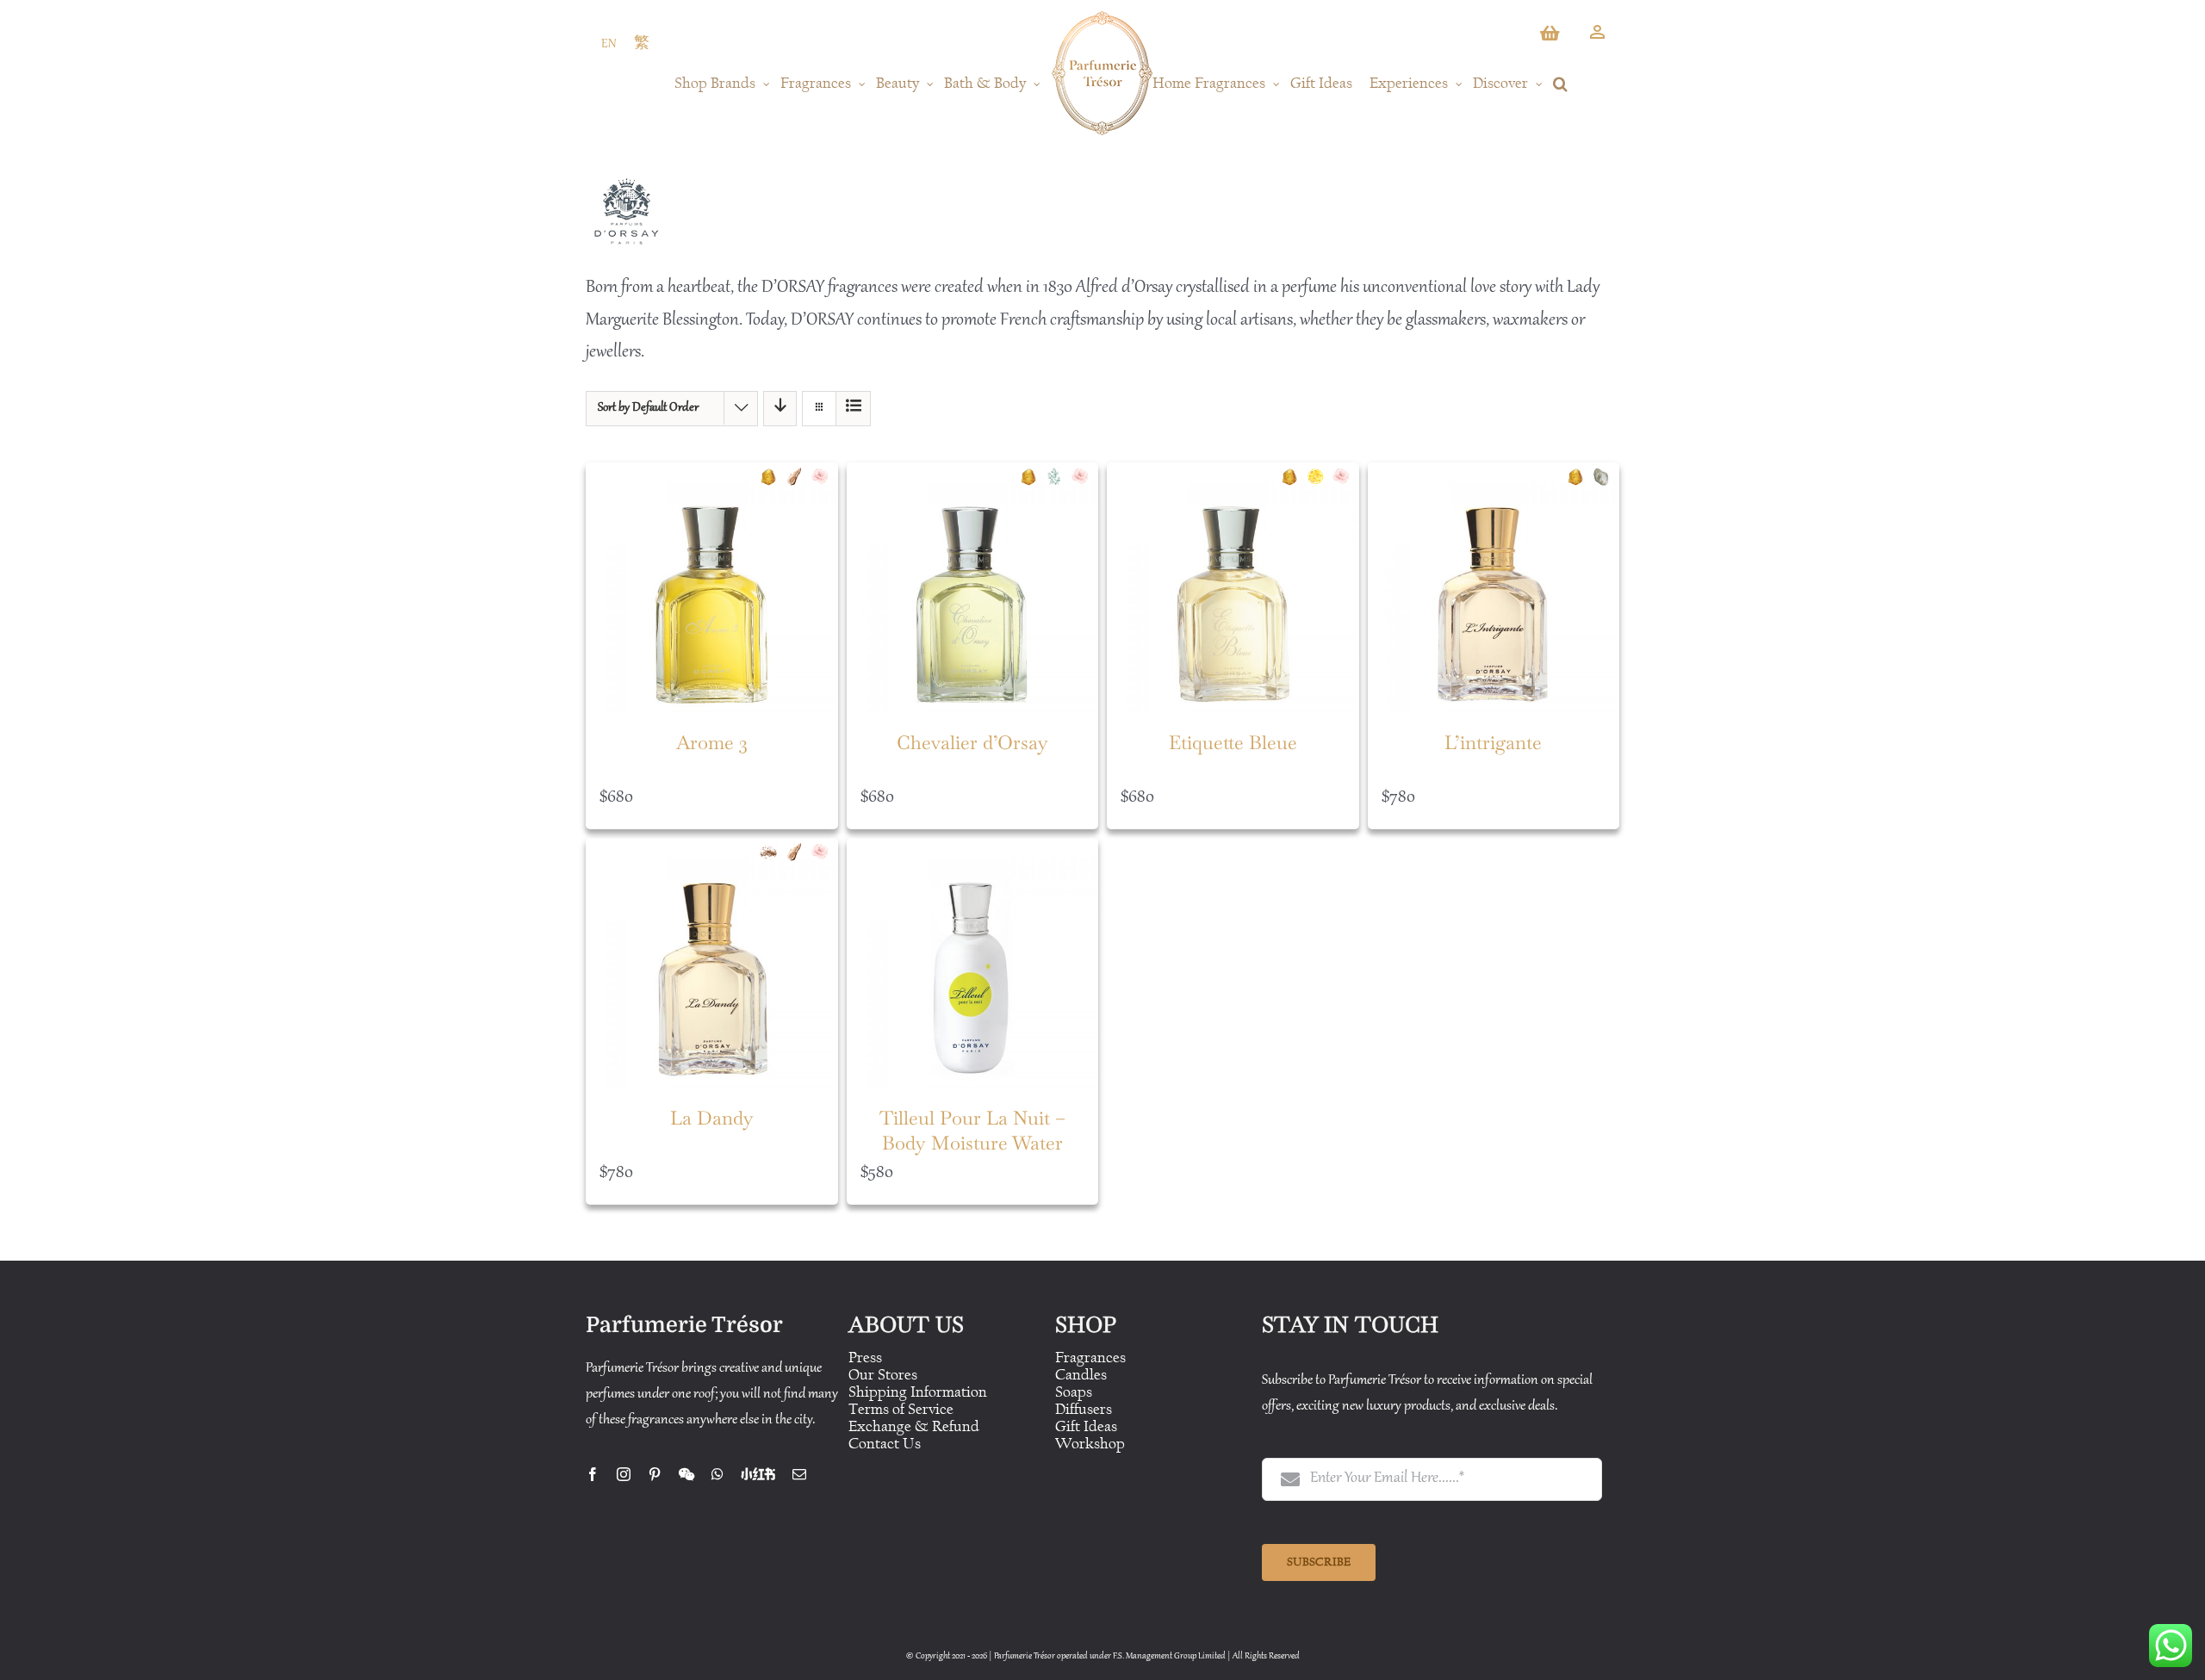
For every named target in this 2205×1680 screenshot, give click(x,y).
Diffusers (1084, 1409)
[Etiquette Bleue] (1233, 589)
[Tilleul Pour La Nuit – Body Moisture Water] (973, 964)
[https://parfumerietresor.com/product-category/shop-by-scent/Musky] (773, 852)
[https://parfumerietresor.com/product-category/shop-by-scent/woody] (798, 477)
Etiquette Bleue (1233, 742)
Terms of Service (901, 1409)
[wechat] (686, 1474)
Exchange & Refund (914, 1426)
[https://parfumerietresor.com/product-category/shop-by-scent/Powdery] (1606, 477)
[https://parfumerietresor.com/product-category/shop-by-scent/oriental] (773, 477)
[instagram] (624, 1474)
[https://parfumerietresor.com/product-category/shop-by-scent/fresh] (1320, 477)
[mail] (799, 1474)
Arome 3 (712, 742)
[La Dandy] (712, 964)
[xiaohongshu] (758, 1474)
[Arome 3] (712, 589)
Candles (1081, 1375)
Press (865, 1358)
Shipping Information (918, 1392)
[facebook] (593, 1474)
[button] (1560, 84)
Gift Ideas (1086, 1426)
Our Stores (883, 1375)
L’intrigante (1493, 742)
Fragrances (1090, 1358)
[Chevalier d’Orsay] (973, 589)
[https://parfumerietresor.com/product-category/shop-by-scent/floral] (824, 477)
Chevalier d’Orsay (972, 742)
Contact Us (885, 1444)
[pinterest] (655, 1474)
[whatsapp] (717, 1474)
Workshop (1090, 1444)
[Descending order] (780, 409)
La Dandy (712, 1118)
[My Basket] (1551, 38)
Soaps (1074, 1392)
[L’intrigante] (1494, 589)
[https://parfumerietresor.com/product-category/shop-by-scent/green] (1059, 477)
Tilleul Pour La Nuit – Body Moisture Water (972, 1130)
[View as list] (853, 409)
